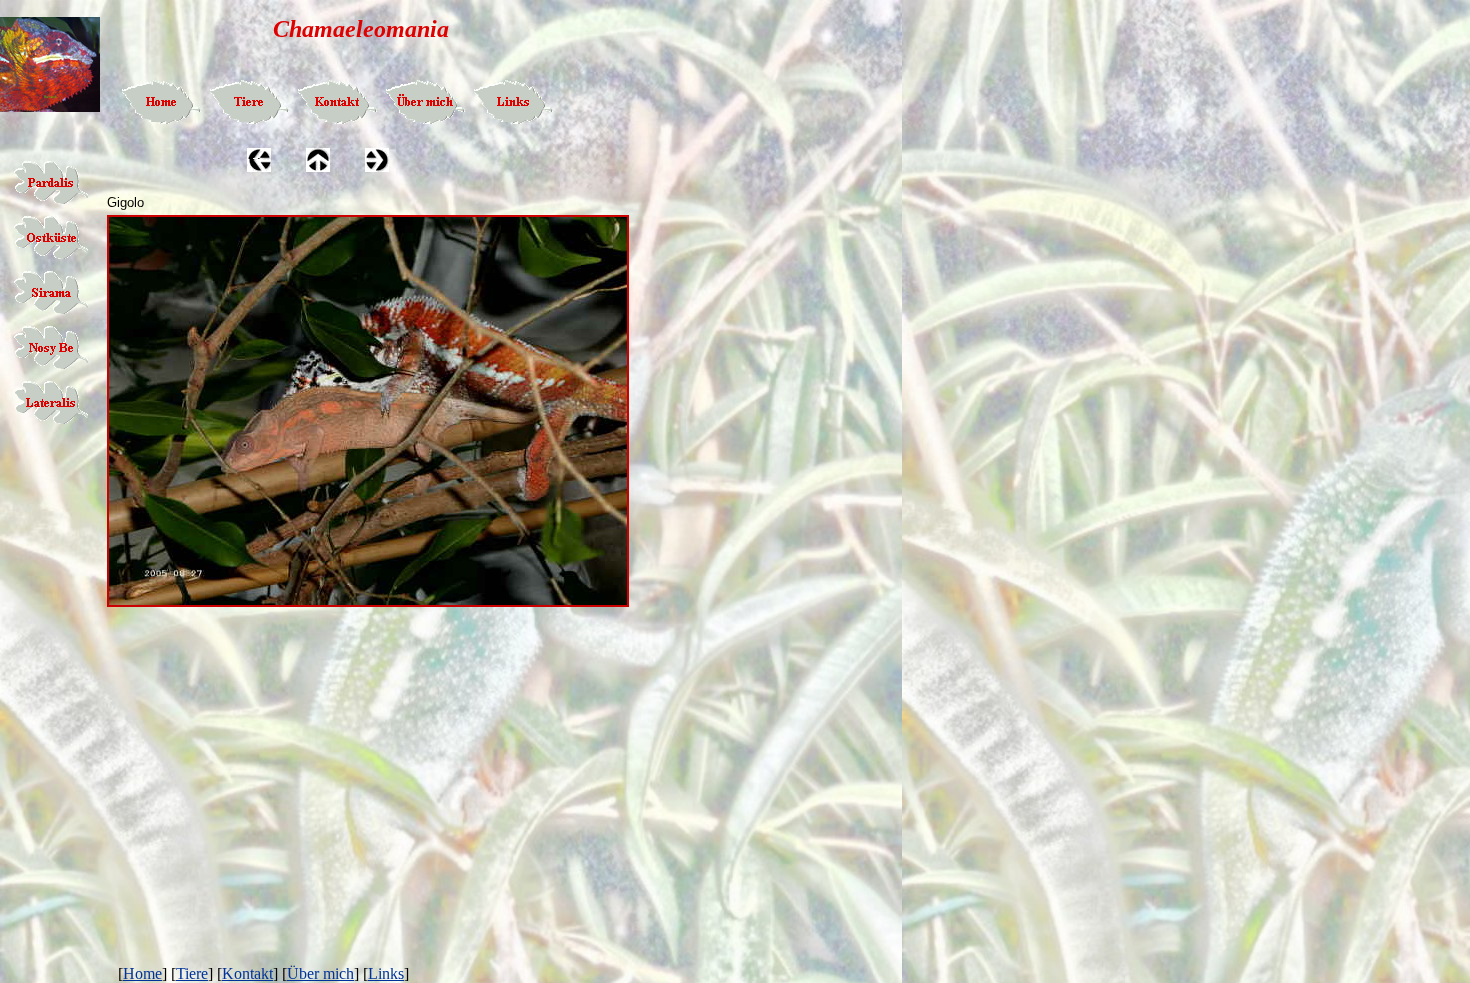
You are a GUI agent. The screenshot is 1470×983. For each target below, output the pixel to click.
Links (386, 973)
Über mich (320, 973)
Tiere (192, 973)
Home (142, 973)
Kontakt (247, 973)
